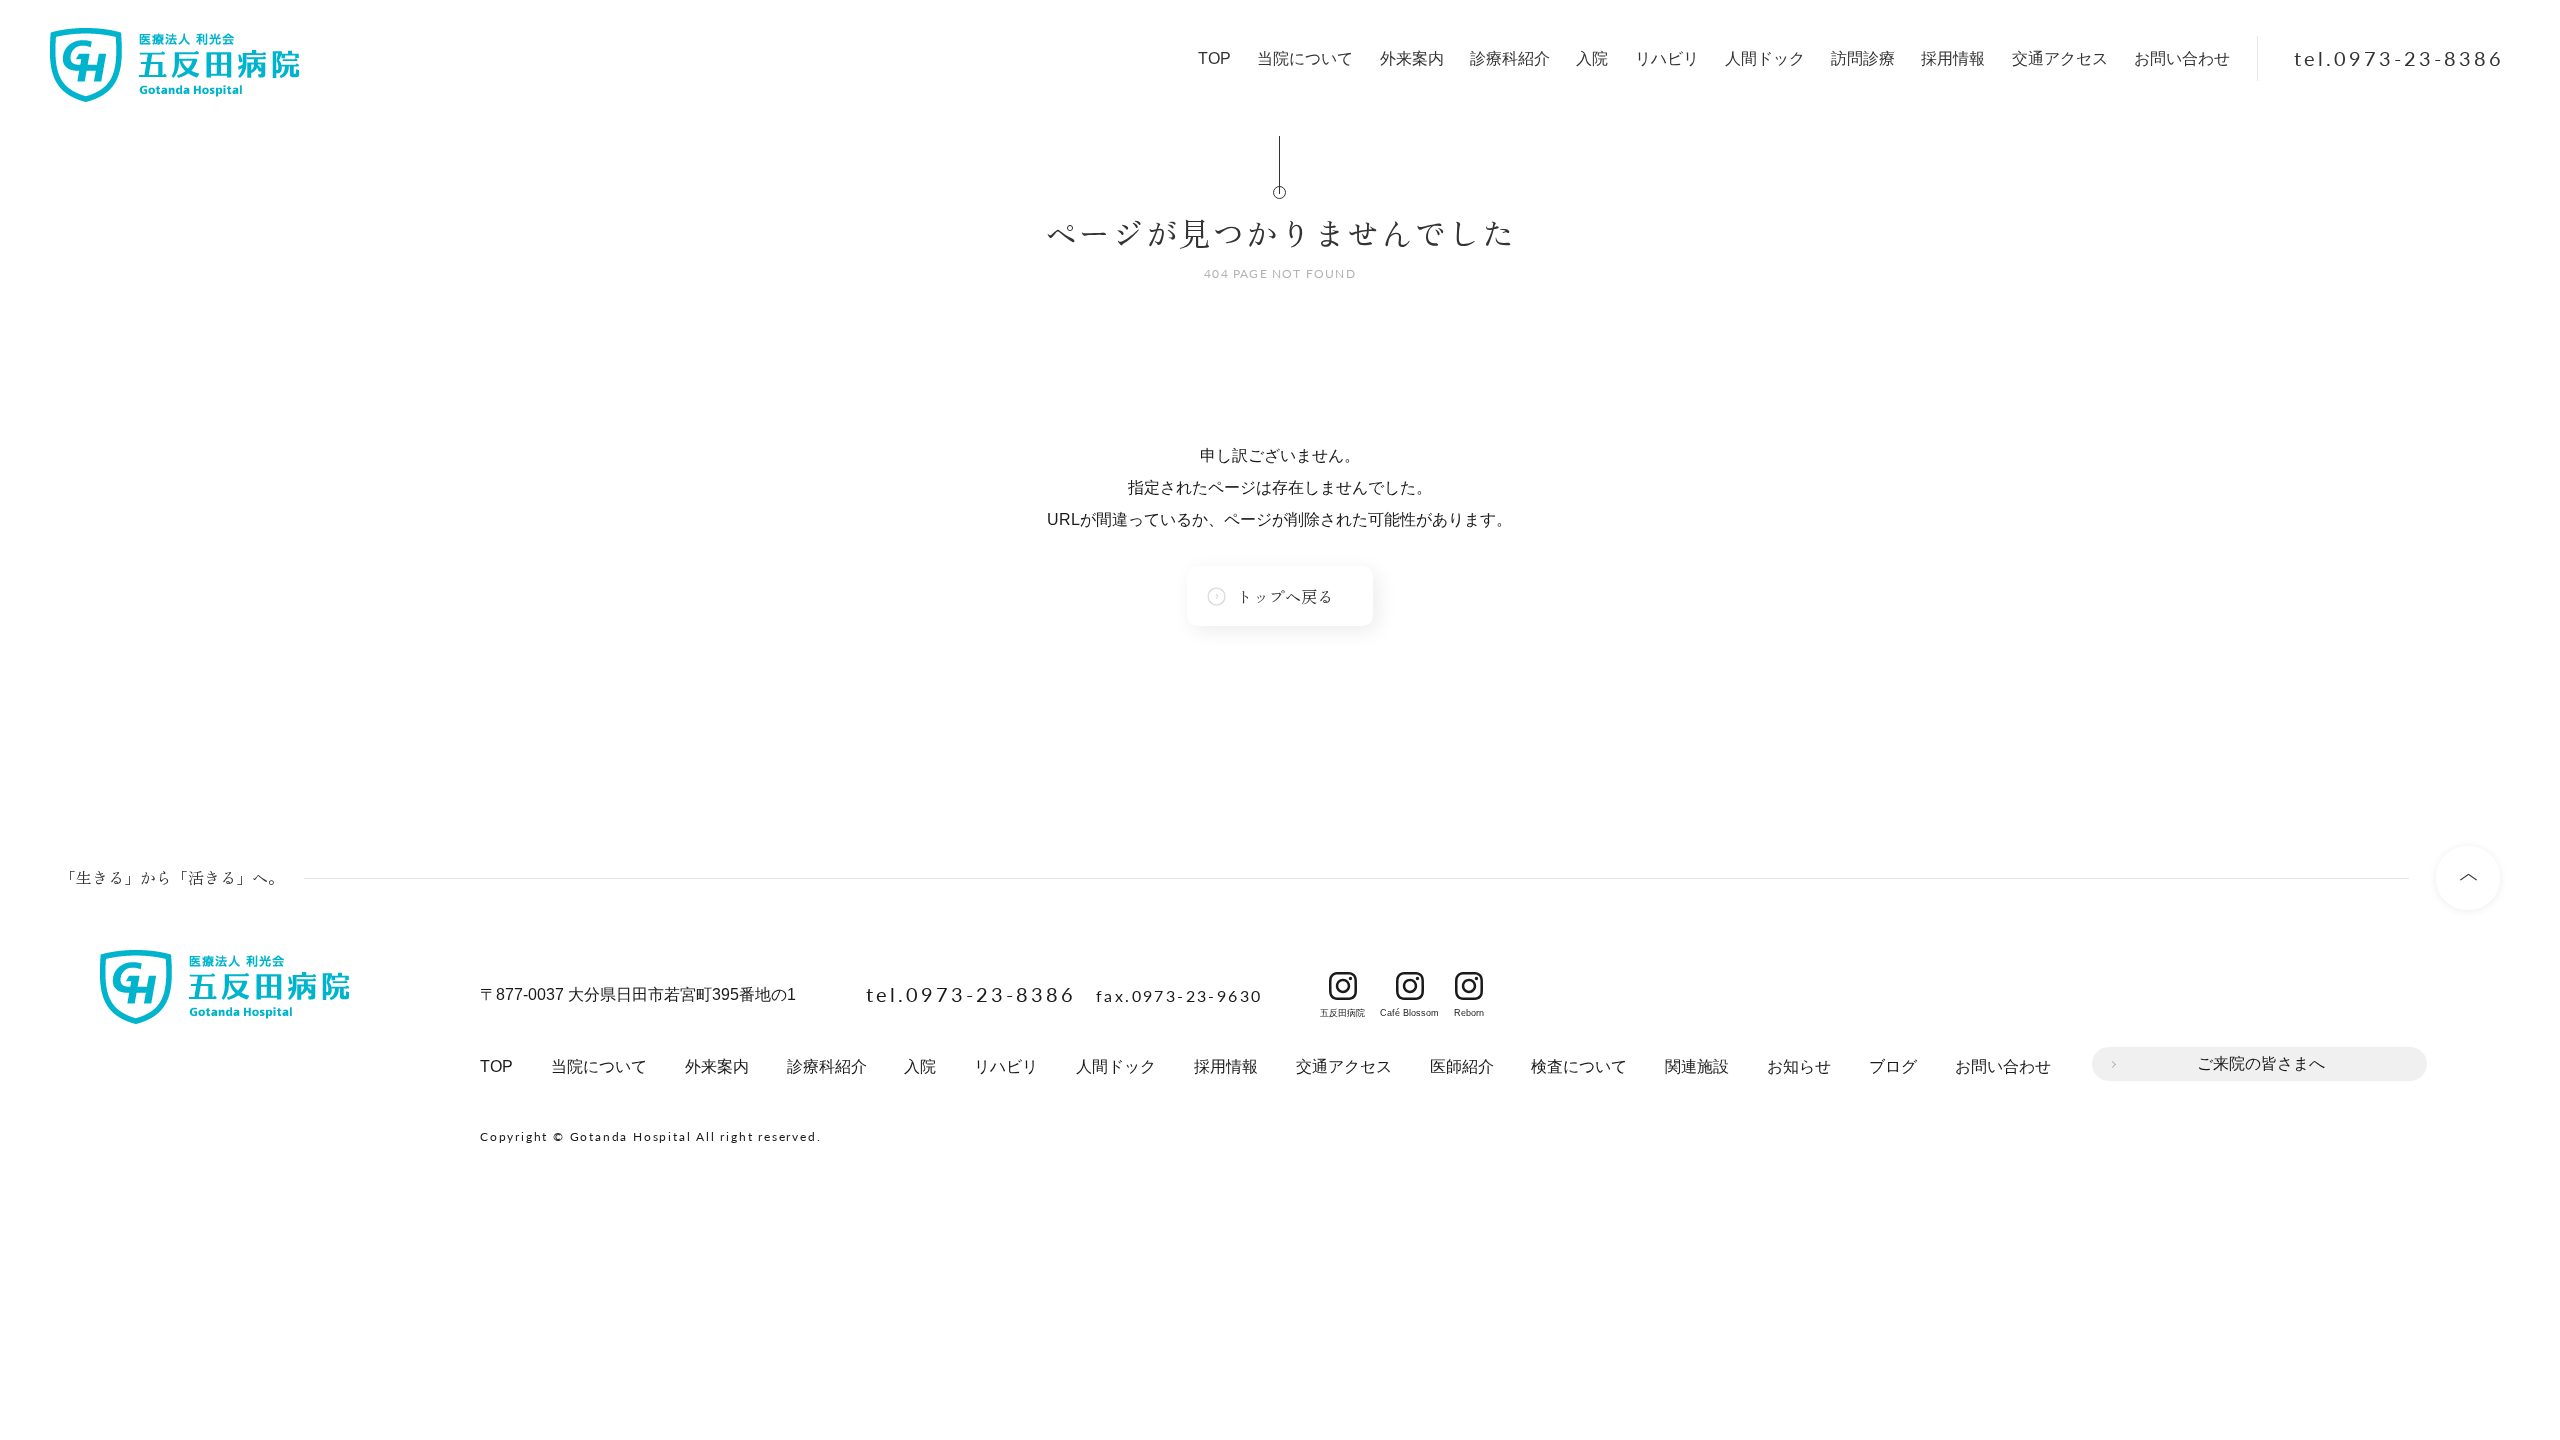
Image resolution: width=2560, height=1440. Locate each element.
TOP (1214, 58)
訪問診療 (1863, 58)
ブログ (1893, 1066)
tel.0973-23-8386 (2399, 58)
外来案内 (1412, 58)
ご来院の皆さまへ (2261, 1063)
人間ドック (1765, 58)
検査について (1579, 1066)
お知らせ (1799, 1066)
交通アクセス (2060, 58)
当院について (1305, 58)
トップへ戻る (1285, 596)
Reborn (1469, 985)
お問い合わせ (2182, 58)
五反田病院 (1342, 985)
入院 (1592, 58)
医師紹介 (1462, 1066)
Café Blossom (1409, 985)
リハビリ (1667, 58)
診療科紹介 (1510, 58)
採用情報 (1953, 58)
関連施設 (1697, 1066)
